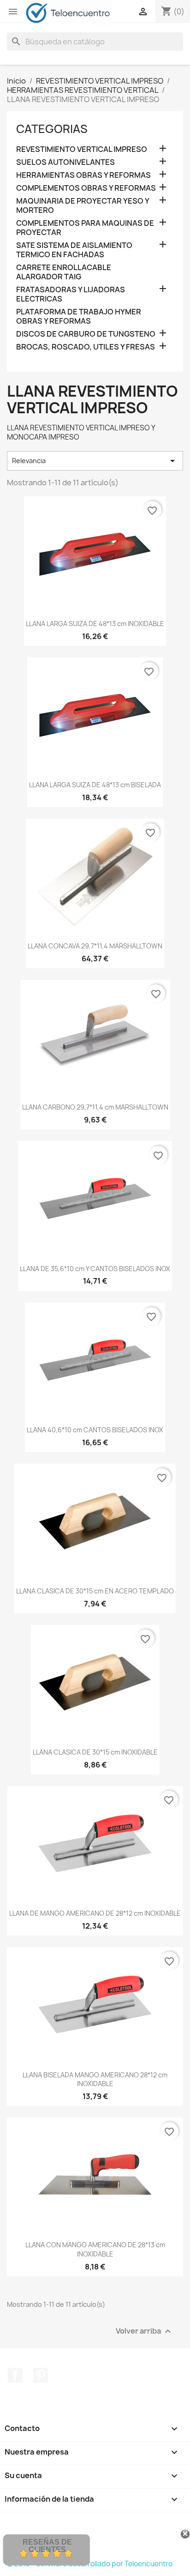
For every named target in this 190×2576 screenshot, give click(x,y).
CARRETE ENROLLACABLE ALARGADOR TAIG (64, 272)
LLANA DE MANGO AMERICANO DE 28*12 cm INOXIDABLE (95, 1913)
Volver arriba (145, 2332)
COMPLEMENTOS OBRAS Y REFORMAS (86, 188)
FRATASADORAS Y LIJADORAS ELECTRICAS (71, 294)
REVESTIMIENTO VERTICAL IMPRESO (82, 149)
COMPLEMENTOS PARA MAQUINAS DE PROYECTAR (85, 228)
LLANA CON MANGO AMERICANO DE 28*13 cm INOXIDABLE (95, 2249)
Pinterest (41, 2375)
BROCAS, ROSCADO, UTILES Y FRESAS (86, 347)
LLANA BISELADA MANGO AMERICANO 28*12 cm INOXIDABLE (95, 2079)
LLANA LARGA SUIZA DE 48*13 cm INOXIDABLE (95, 624)
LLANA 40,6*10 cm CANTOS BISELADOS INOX (95, 1430)
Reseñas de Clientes (47, 2546)
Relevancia (95, 461)
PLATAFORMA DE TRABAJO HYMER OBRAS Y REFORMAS (79, 317)
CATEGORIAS (52, 129)
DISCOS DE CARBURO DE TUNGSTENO (86, 334)
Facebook (15, 2375)
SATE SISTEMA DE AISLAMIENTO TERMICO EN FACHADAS (74, 250)
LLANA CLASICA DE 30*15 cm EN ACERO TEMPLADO (95, 1591)
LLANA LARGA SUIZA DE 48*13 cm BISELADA (95, 785)
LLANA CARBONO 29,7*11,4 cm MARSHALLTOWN (95, 1107)
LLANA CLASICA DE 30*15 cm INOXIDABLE (95, 1752)
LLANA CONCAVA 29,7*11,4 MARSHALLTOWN (95, 946)
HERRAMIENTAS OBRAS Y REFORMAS (83, 175)
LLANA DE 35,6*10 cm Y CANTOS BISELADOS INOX (95, 1269)
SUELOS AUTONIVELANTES (65, 162)
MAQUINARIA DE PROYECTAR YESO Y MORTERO (83, 206)
